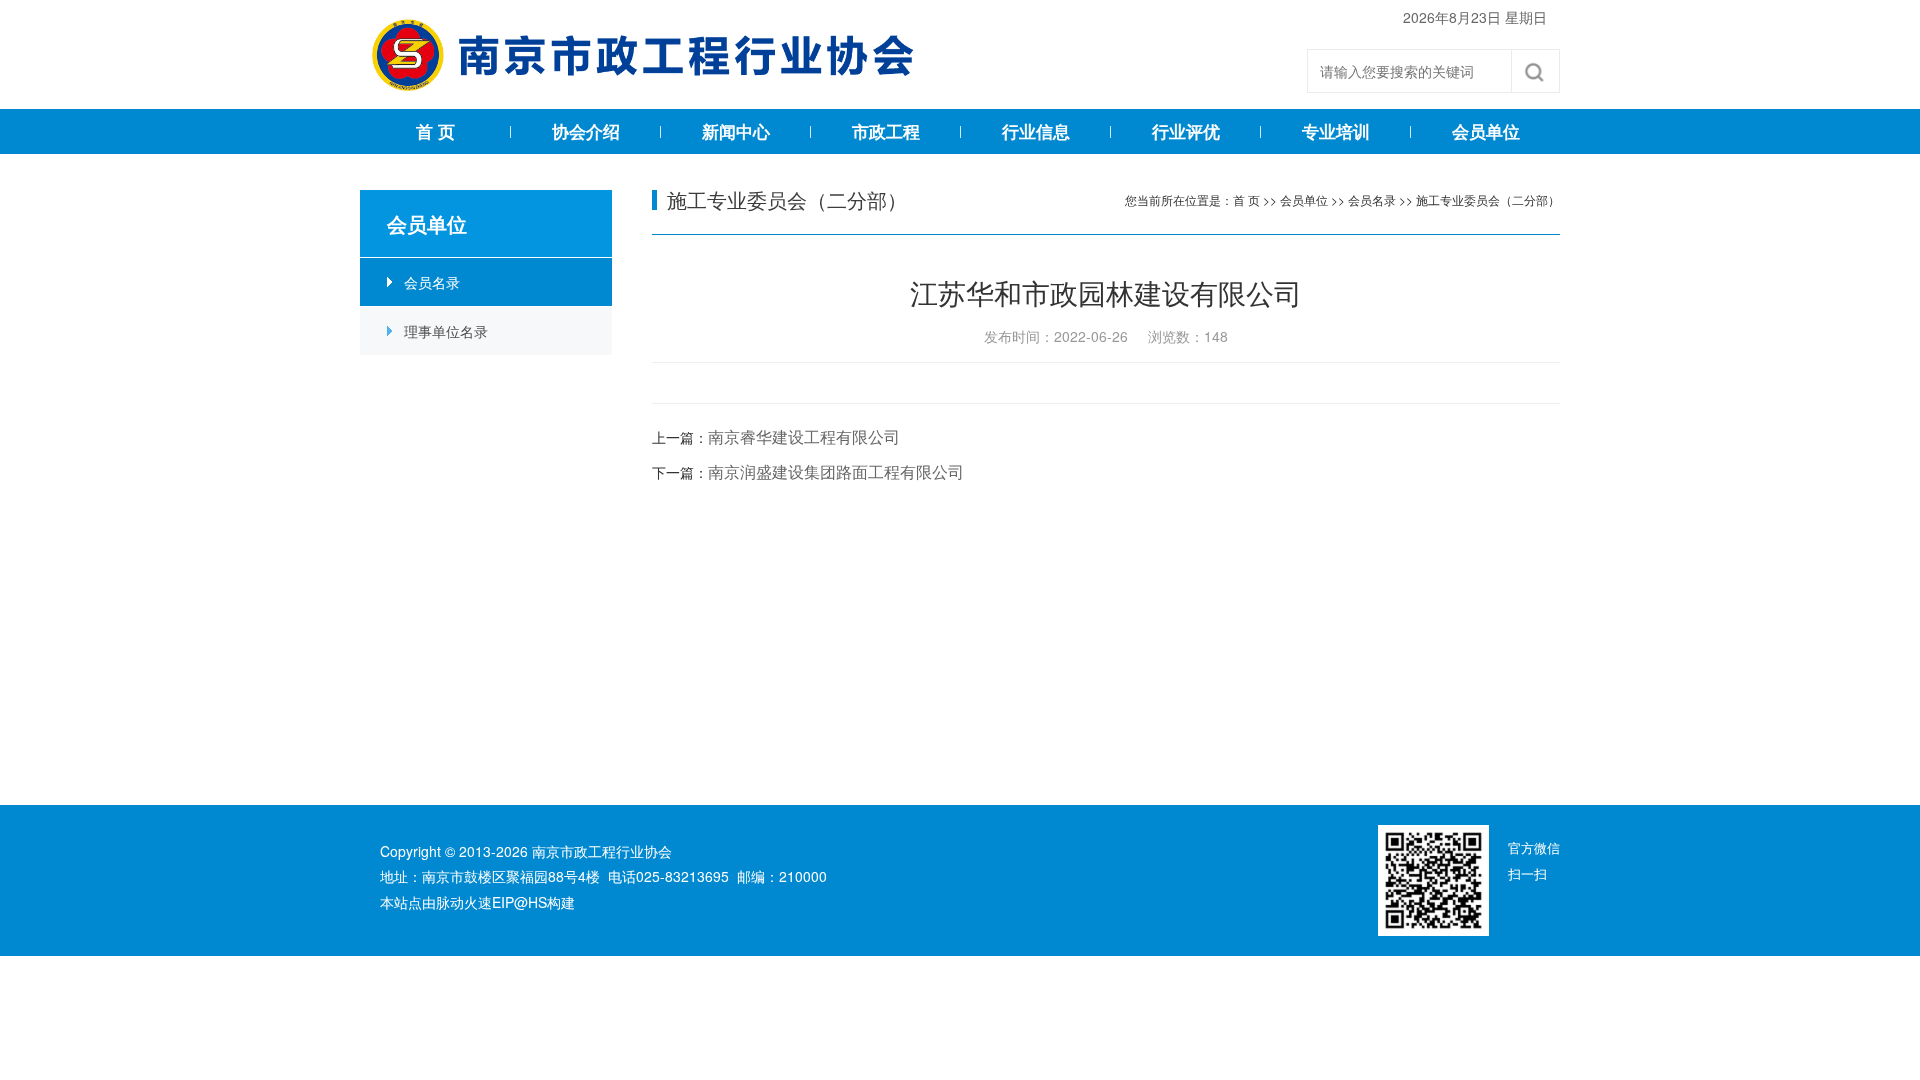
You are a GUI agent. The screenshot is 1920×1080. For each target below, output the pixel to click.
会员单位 (1486, 131)
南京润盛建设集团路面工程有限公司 (836, 471)
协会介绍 (586, 131)
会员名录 (432, 282)
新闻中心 (736, 131)
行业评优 (1186, 131)
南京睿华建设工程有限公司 (804, 436)
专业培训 (1336, 131)
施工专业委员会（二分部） (1488, 199)
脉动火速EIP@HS (491, 902)
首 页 (435, 131)
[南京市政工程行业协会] (654, 55)
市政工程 (886, 131)
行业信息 (1036, 131)
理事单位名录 (446, 331)
